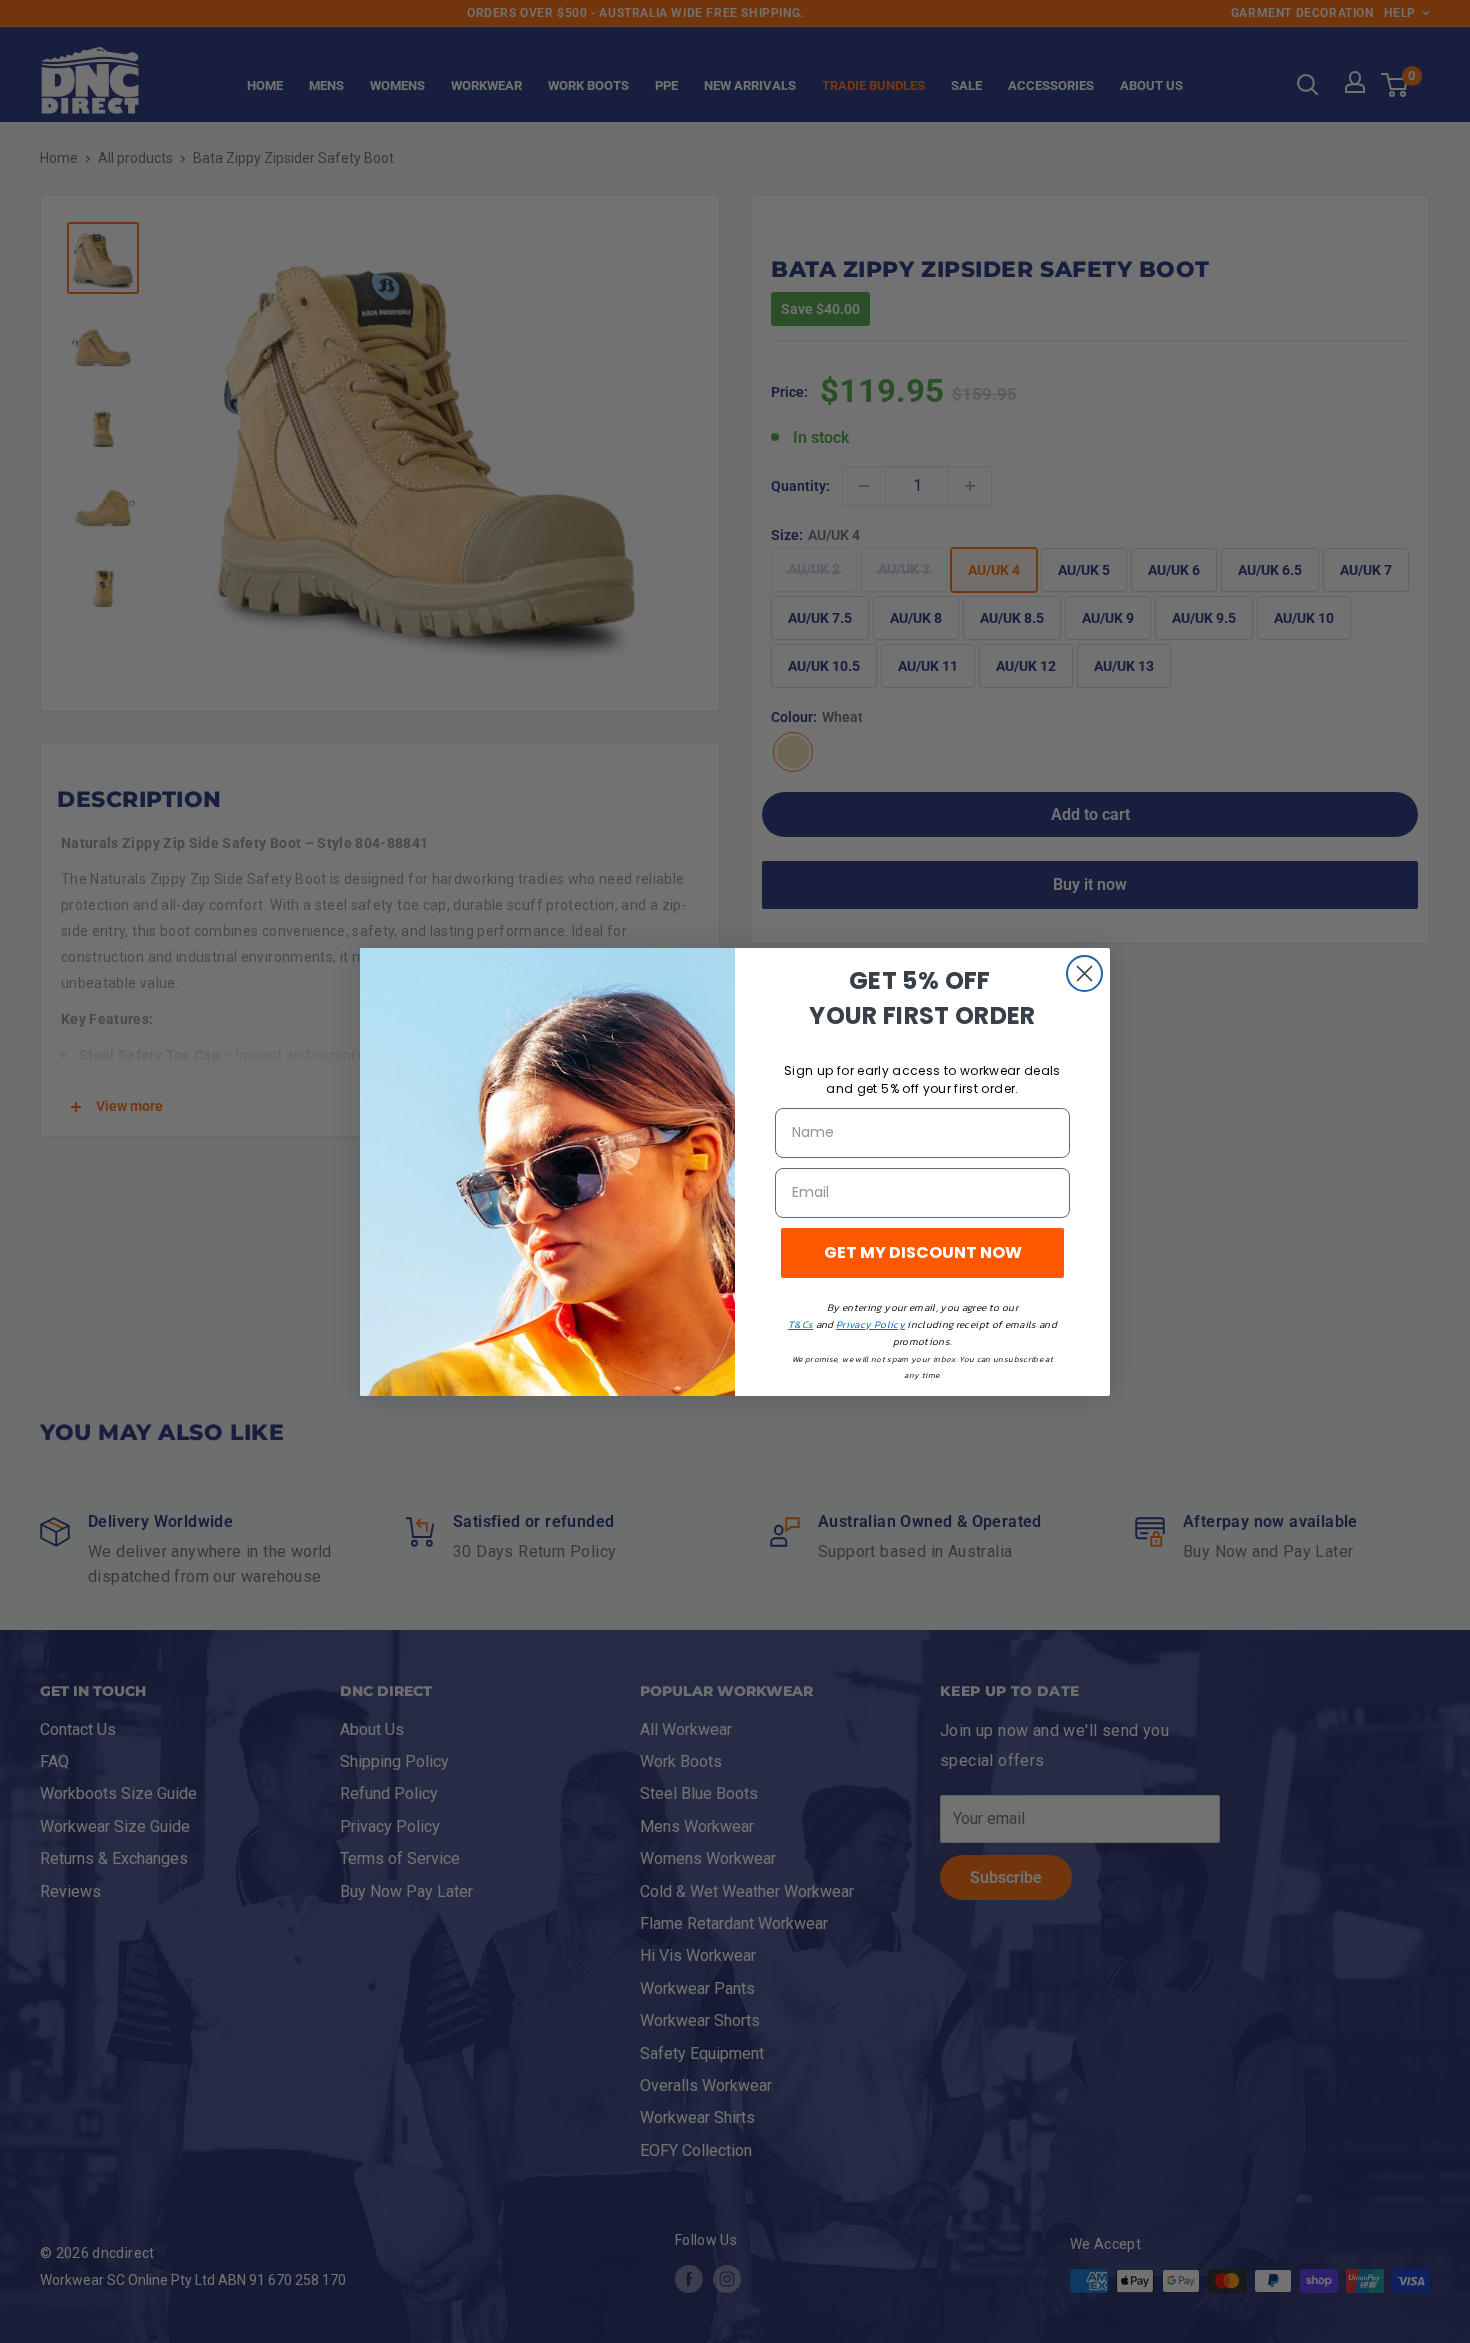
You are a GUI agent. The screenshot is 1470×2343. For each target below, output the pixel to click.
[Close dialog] (1084, 973)
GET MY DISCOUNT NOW (923, 1252)
